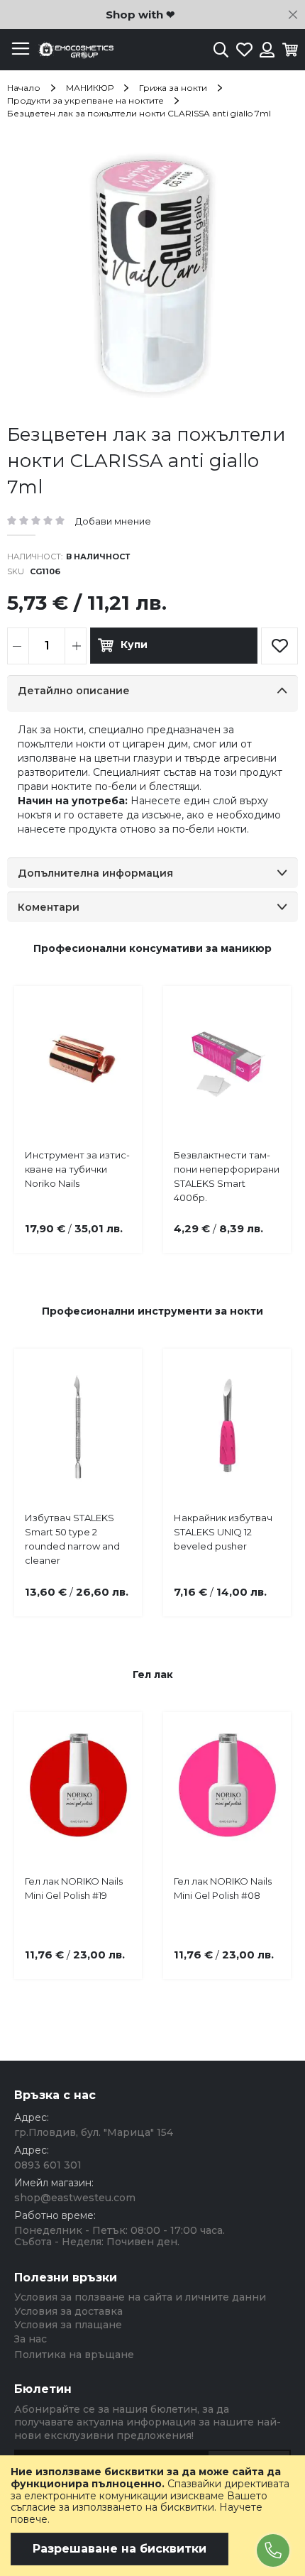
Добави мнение (113, 521)
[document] (152, 2516)
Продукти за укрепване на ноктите (85, 100)
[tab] (152, 694)
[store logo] (74, 50)
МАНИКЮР (90, 88)
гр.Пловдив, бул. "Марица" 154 (94, 2132)
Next (270, 1095)
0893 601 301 (48, 2165)
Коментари (49, 907)
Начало (24, 88)
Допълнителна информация (95, 873)
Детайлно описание (74, 691)
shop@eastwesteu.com (75, 2198)
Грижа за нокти (173, 88)
